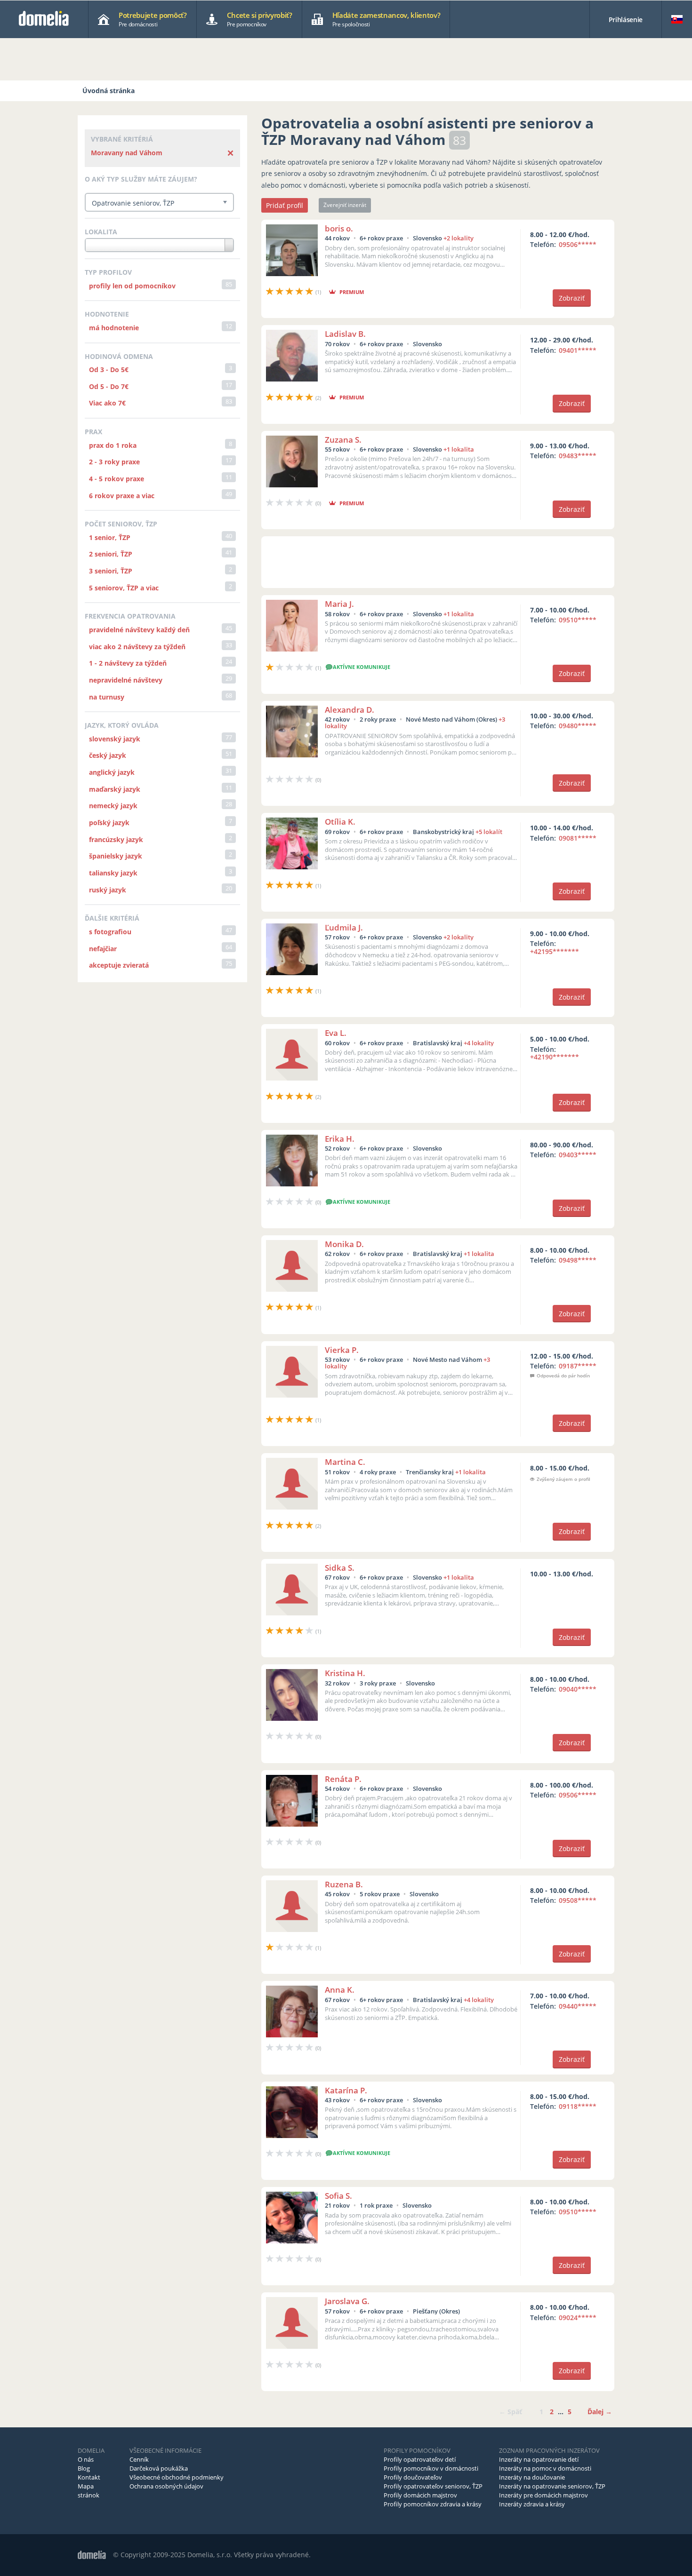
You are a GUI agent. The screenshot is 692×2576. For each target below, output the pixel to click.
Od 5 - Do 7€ (109, 386)
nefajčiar (103, 949)
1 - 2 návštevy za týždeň (128, 663)
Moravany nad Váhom (127, 153)
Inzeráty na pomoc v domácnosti (545, 2468)
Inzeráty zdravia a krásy (532, 2504)
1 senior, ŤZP (110, 537)
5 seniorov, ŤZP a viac (124, 588)
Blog (84, 2468)
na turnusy (107, 697)
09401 (578, 350)
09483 (578, 456)
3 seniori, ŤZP (111, 571)
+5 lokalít (489, 832)
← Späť (511, 2412)
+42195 (555, 951)
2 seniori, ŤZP (111, 554)
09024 (578, 2318)
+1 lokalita (459, 449)
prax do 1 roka (113, 445)
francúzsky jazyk (116, 839)
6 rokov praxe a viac (122, 496)
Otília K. (340, 822)
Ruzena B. (344, 1884)
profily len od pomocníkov (132, 286)
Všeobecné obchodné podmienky (177, 2477)
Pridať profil (285, 205)
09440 (578, 2006)
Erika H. (340, 1139)
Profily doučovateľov (413, 2477)
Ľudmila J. (344, 927)
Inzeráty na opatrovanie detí (539, 2459)
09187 (578, 1366)
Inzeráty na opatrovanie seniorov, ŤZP (552, 2486)
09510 (578, 620)
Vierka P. (342, 1350)
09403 (578, 1155)
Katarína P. (346, 2090)
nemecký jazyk (113, 806)
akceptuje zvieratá (119, 965)
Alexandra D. (350, 710)
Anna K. (340, 1990)
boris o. (339, 228)
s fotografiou (110, 932)
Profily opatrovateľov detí (420, 2459)
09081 (578, 838)
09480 (578, 726)
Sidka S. (340, 1568)
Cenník (139, 2459)
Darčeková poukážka (159, 2468)
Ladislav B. (345, 334)
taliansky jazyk (113, 873)
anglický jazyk (112, 772)
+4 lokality (479, 1043)
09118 (578, 2106)
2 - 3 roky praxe (114, 462)
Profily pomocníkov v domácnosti (431, 2468)
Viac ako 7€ (107, 403)
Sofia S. (338, 2196)
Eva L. (336, 1033)
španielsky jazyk (116, 856)
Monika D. (344, 1244)
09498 (578, 1260)
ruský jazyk (108, 890)
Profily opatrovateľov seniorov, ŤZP (433, 2486)
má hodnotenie (114, 328)
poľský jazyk (109, 823)
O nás (86, 2459)
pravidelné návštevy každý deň (139, 630)
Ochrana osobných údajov (166, 2486)
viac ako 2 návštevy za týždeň (137, 647)
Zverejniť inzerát (345, 205)
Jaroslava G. (347, 2301)
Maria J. (339, 604)
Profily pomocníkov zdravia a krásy (433, 2504)
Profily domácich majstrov (420, 2495)
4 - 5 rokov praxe (117, 479)
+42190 (555, 1057)
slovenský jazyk (115, 739)
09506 (578, 244)
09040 (578, 1689)
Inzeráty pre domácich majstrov (543, 2495)
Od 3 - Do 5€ (109, 370)
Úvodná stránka (109, 91)
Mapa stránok (89, 2491)
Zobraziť (572, 298)
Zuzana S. (343, 440)
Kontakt (89, 2477)
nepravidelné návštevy (126, 680)
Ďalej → (600, 2412)
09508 (578, 1900)
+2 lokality (459, 238)
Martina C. (345, 1462)
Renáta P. (343, 1779)
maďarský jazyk (115, 789)
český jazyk (108, 755)
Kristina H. (345, 1673)
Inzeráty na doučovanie (532, 2477)
